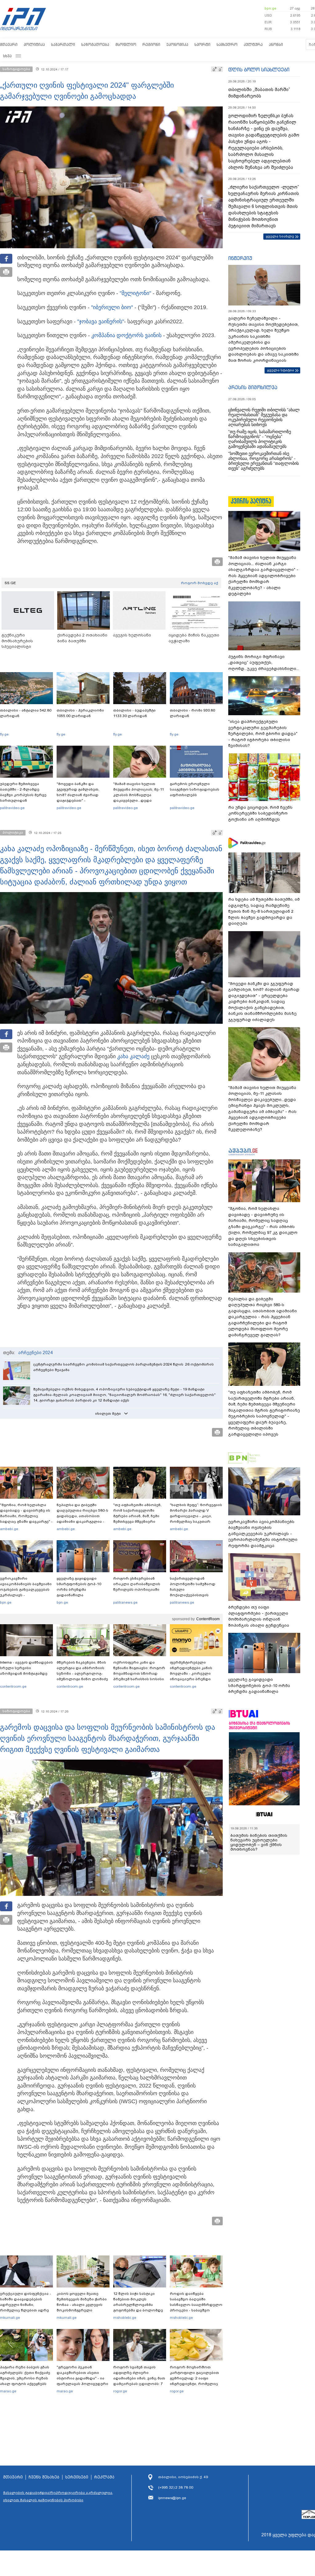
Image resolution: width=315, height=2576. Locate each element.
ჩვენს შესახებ (44, 2477)
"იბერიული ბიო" (112, 307)
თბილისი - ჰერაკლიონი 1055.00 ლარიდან (80, 713)
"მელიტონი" (135, 293)
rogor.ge (120, 2391)
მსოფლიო (126, 44)
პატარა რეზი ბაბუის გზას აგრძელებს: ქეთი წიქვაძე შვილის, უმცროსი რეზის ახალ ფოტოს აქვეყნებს (25, 2375)
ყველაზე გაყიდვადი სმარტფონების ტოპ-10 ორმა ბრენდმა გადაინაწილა (79, 1587)
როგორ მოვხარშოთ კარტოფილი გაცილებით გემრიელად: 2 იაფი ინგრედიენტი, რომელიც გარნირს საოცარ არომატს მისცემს (194, 2381)
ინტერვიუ (240, 258)
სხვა (7, 56)
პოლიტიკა (34, 44)
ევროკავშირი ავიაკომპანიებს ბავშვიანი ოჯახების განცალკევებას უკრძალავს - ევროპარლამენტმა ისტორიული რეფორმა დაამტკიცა (26, 1595)
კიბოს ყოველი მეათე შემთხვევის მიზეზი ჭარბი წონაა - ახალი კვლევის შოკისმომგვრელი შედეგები (82, 2305)
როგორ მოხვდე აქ (199, 583)
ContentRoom (208, 1619)
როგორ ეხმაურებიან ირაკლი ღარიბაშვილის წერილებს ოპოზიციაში (137, 1584)
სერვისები (77, 2477)
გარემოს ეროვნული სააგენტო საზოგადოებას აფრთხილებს (195, 789)
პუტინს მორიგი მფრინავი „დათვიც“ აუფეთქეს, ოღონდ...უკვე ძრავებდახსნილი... (264, 663)
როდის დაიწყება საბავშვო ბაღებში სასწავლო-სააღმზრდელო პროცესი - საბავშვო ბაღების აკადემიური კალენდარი (196, 2307)
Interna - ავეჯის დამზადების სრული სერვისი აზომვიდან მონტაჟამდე (26, 1668)
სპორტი (202, 44)
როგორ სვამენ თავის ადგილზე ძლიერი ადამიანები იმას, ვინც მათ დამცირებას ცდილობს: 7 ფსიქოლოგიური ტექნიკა (139, 2378)
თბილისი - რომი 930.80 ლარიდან (192, 713)
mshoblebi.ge (125, 2318)
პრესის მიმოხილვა (253, 387)
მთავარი (9, 44)
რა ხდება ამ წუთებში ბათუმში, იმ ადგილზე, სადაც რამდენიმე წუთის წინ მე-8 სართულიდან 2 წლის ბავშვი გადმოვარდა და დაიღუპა (264, 911)
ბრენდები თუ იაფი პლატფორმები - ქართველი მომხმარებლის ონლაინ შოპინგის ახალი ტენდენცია (259, 1616)
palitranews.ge (125, 1602)
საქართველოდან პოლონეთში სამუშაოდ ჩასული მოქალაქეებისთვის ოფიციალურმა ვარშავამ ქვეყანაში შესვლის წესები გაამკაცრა (195, 1595)
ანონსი (276, 44)
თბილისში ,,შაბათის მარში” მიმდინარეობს (259, 93)
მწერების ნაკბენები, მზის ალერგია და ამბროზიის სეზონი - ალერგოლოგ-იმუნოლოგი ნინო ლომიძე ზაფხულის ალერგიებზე (82, 1673)
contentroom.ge (13, 1686)
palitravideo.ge (12, 808)
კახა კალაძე (133, 1056)
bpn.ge (270, 8)
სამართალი (63, 44)
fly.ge (4, 734)
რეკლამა (104, 2477)
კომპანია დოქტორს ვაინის (126, 335)
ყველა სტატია (281, 370)
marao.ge (8, 2391)
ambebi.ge (9, 1529)
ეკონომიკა (177, 44)
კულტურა (253, 44)
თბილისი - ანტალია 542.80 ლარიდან (26, 713)
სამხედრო (227, 44)
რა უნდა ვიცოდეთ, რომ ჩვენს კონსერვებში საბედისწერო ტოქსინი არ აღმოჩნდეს (260, 813)
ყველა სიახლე (280, 236)
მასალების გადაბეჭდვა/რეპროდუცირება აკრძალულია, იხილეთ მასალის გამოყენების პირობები (58, 2496)
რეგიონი (151, 44)
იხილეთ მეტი (108, 1414)
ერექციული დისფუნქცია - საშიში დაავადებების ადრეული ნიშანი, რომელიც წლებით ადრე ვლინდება (26, 2305)
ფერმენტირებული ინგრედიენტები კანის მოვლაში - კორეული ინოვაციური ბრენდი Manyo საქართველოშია (193, 1673)
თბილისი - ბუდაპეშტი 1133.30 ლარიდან (134, 713)
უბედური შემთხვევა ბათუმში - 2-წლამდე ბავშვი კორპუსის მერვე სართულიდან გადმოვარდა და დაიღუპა (26, 795)
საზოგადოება (95, 44)
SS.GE (10, 583)
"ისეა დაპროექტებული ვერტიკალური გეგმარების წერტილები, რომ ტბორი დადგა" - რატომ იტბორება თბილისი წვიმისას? (263, 734)
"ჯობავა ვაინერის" (101, 321)
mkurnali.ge (10, 2318)
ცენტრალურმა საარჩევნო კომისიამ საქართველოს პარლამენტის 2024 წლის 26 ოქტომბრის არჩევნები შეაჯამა (124, 1367)
